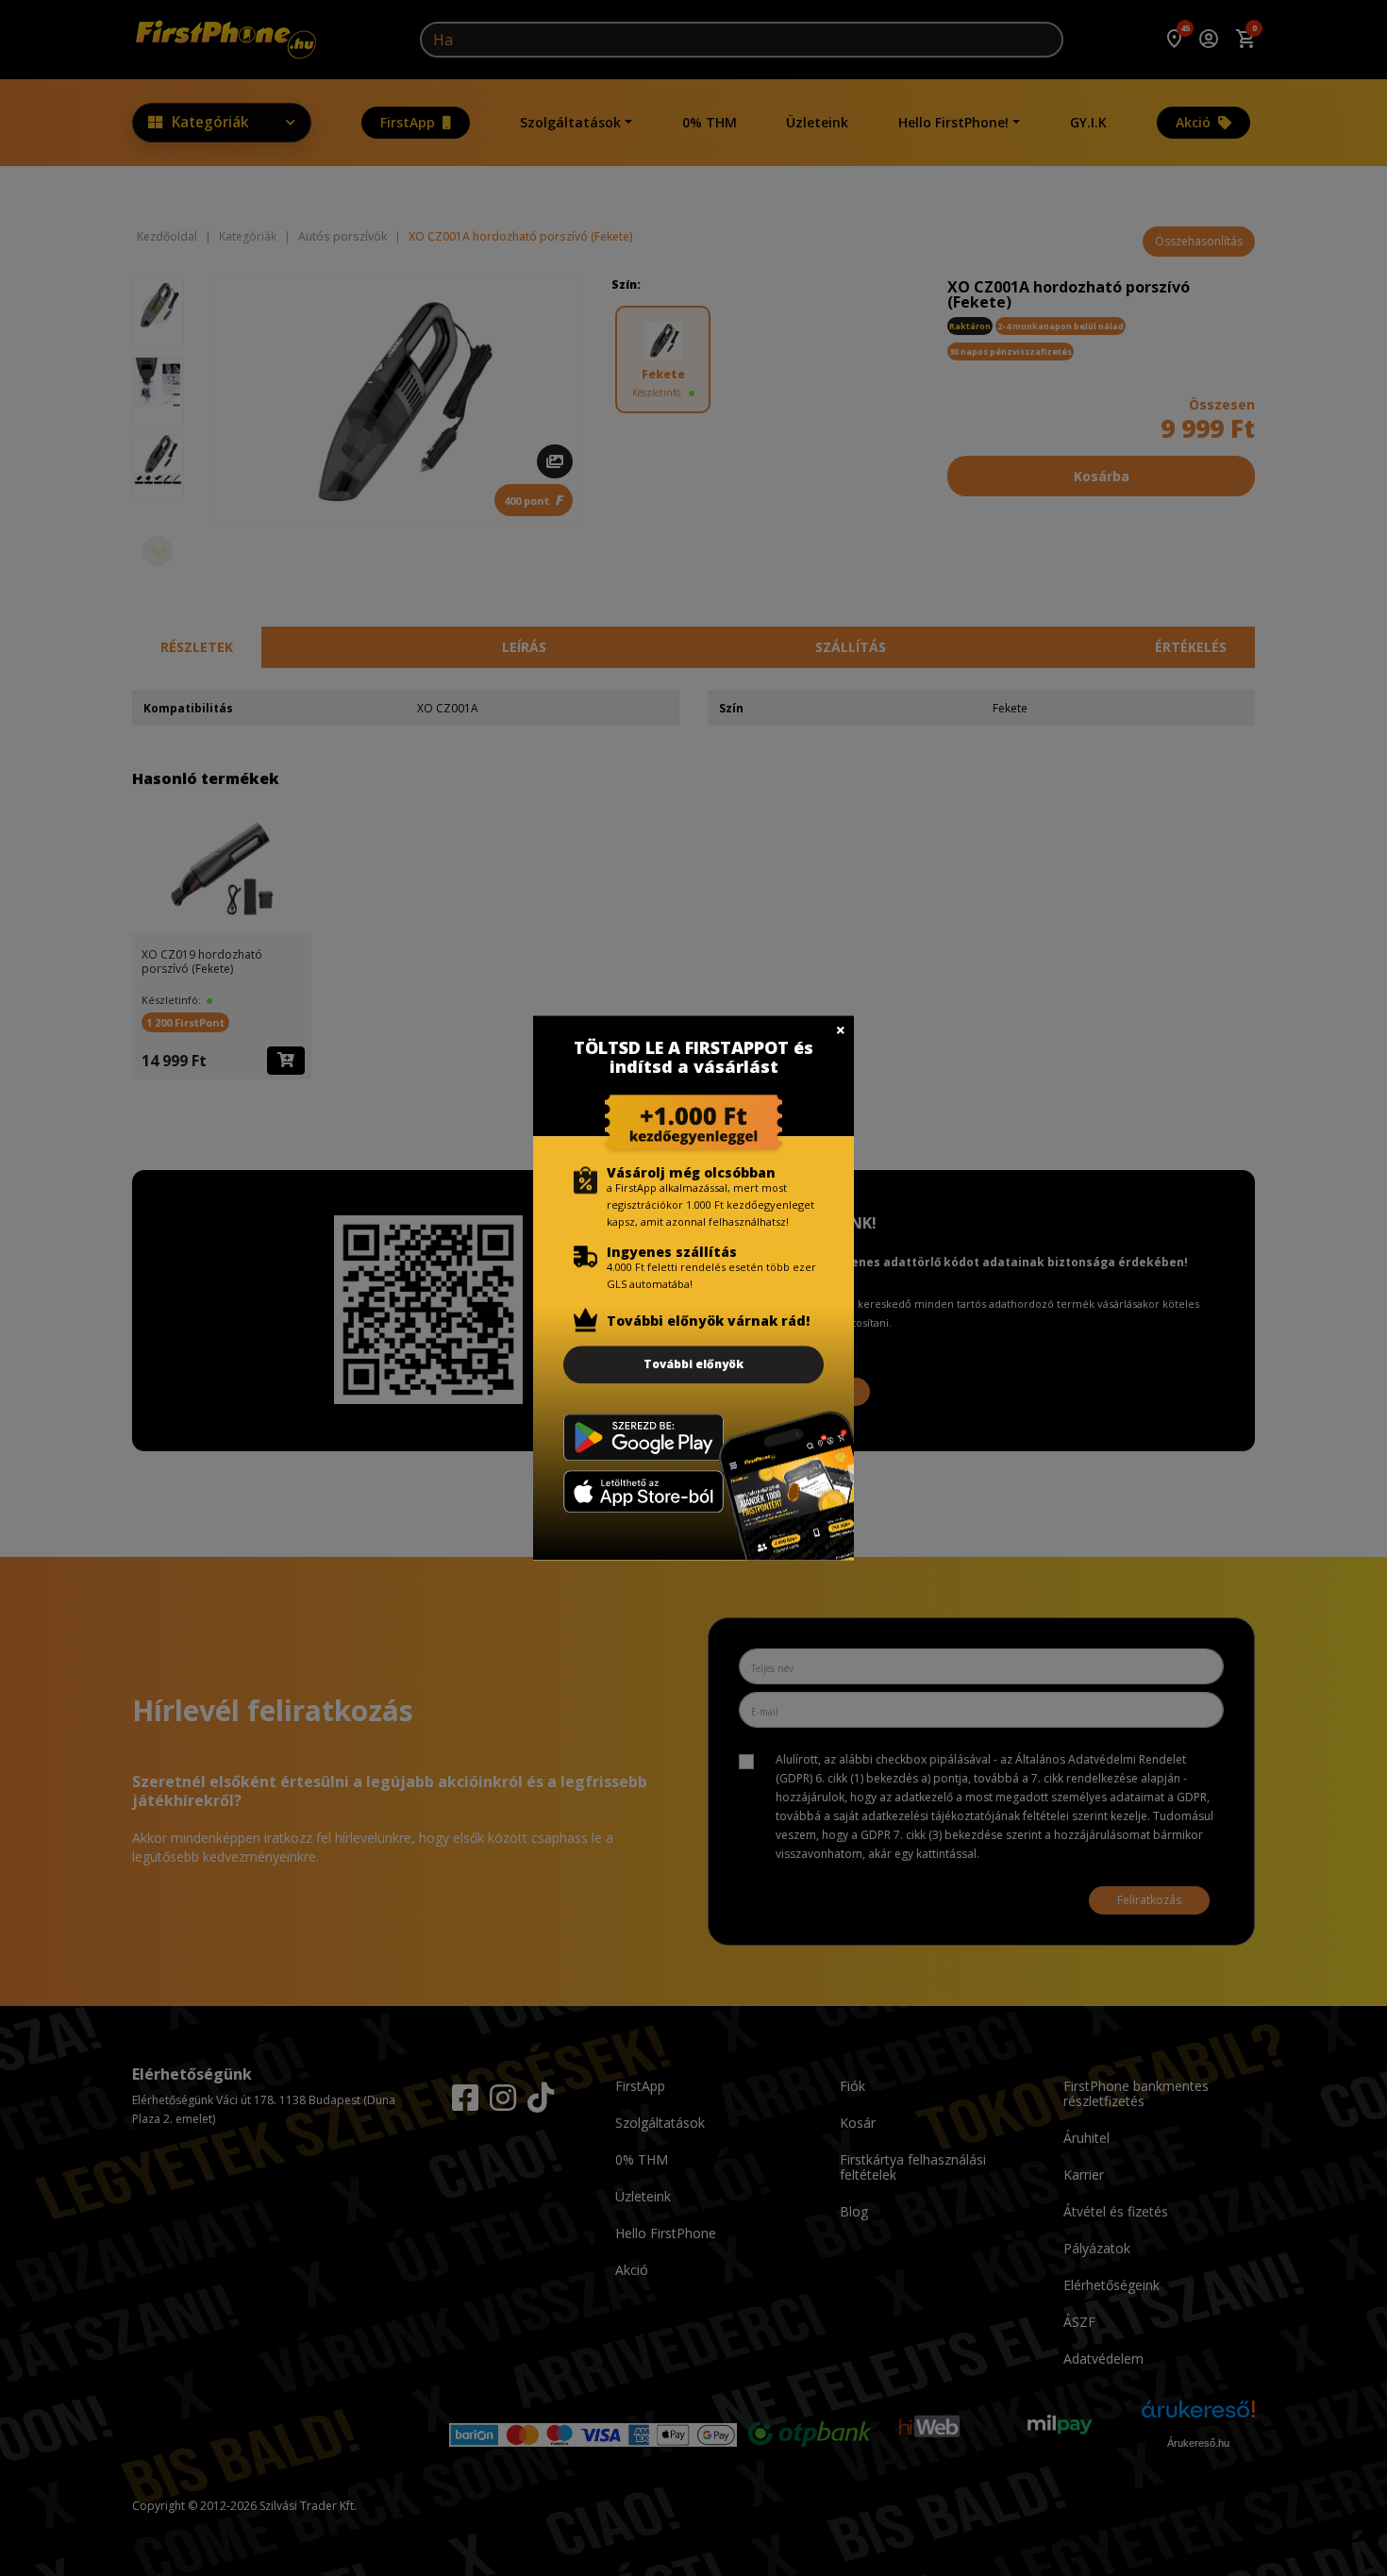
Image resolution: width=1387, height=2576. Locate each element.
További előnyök (693, 1364)
